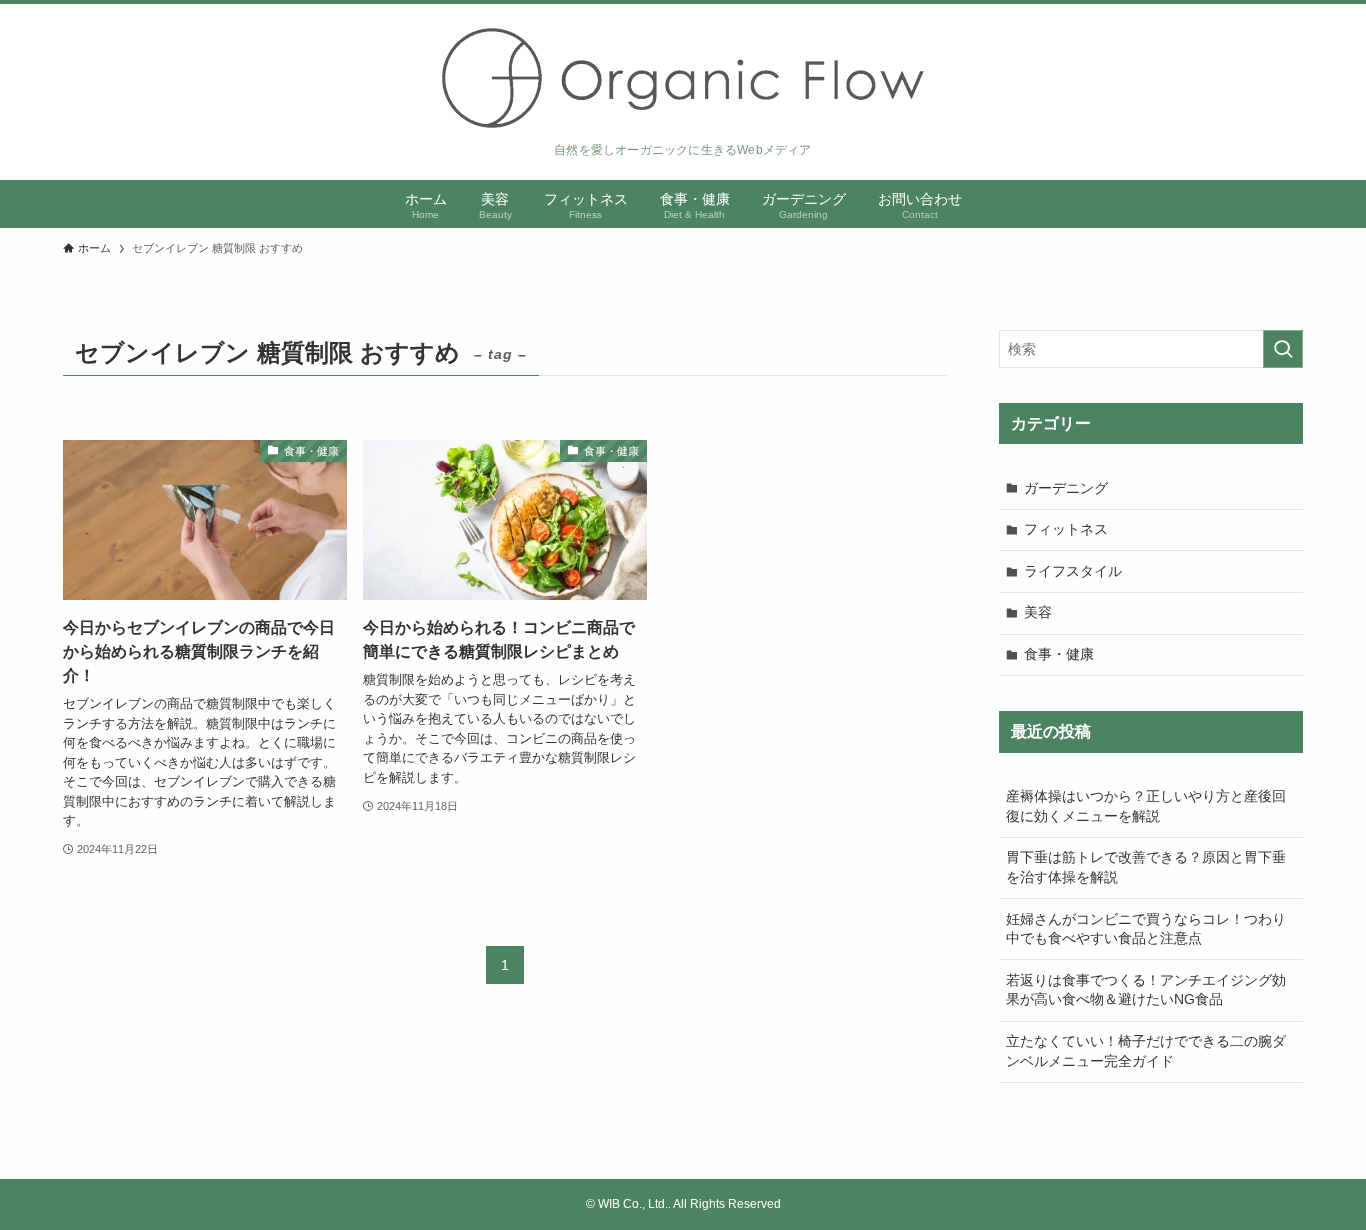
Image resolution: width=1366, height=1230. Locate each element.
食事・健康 (1059, 654)
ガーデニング (1066, 488)
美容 (1038, 612)
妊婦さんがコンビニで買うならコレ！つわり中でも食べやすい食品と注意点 (1146, 929)
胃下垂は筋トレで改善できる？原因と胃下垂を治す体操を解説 (1146, 867)
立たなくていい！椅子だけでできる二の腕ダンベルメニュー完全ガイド (1146, 1051)
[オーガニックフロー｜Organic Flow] (683, 78)
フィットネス (1066, 529)
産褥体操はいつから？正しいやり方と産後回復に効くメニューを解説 (1146, 806)
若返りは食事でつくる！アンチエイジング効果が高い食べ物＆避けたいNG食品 (1146, 990)
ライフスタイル (1073, 571)
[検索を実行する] (1283, 349)
